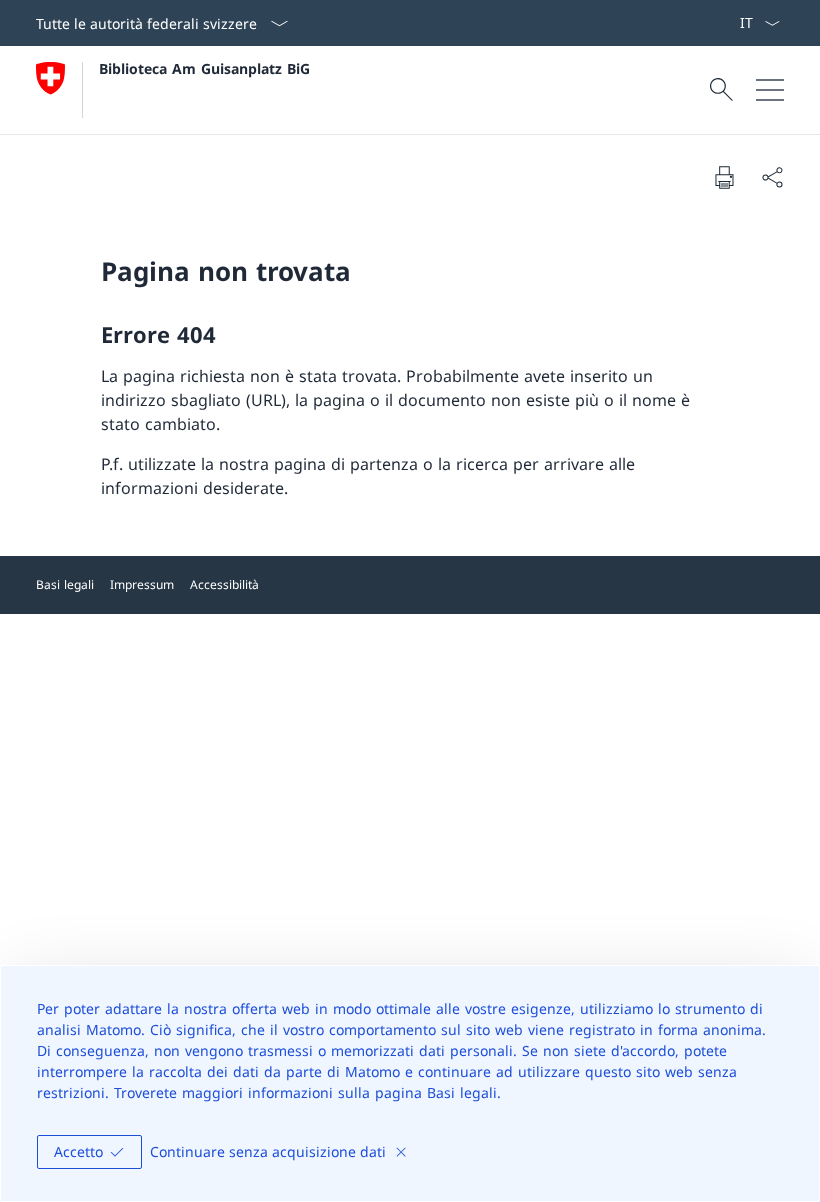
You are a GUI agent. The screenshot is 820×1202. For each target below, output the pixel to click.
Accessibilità (224, 584)
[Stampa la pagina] (724, 177)
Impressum (142, 584)
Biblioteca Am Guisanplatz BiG (204, 68)
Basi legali (65, 584)
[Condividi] (772, 177)
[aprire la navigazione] (770, 90)
